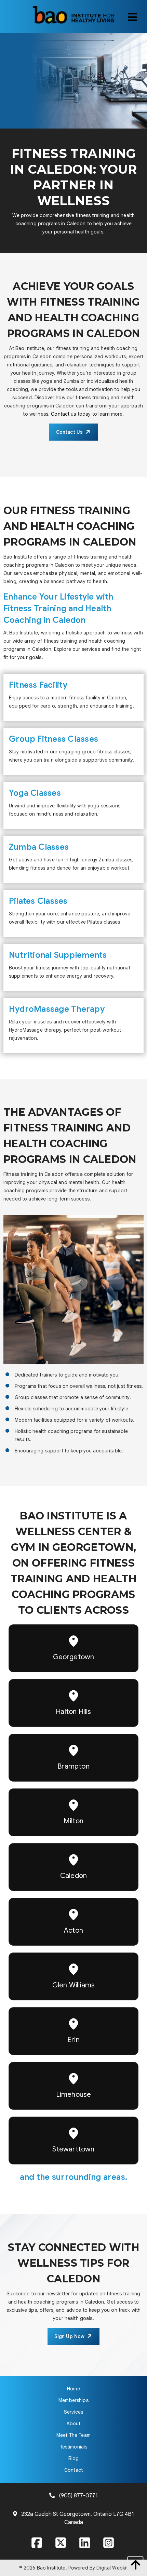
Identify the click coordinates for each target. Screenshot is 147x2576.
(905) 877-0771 (78, 2496)
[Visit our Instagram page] (109, 2544)
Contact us (63, 414)
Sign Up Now (70, 2336)
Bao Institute (51, 2568)
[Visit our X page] (62, 2544)
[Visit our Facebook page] (38, 2544)
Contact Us (69, 432)
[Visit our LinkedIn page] (85, 2544)
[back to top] (134, 2565)
